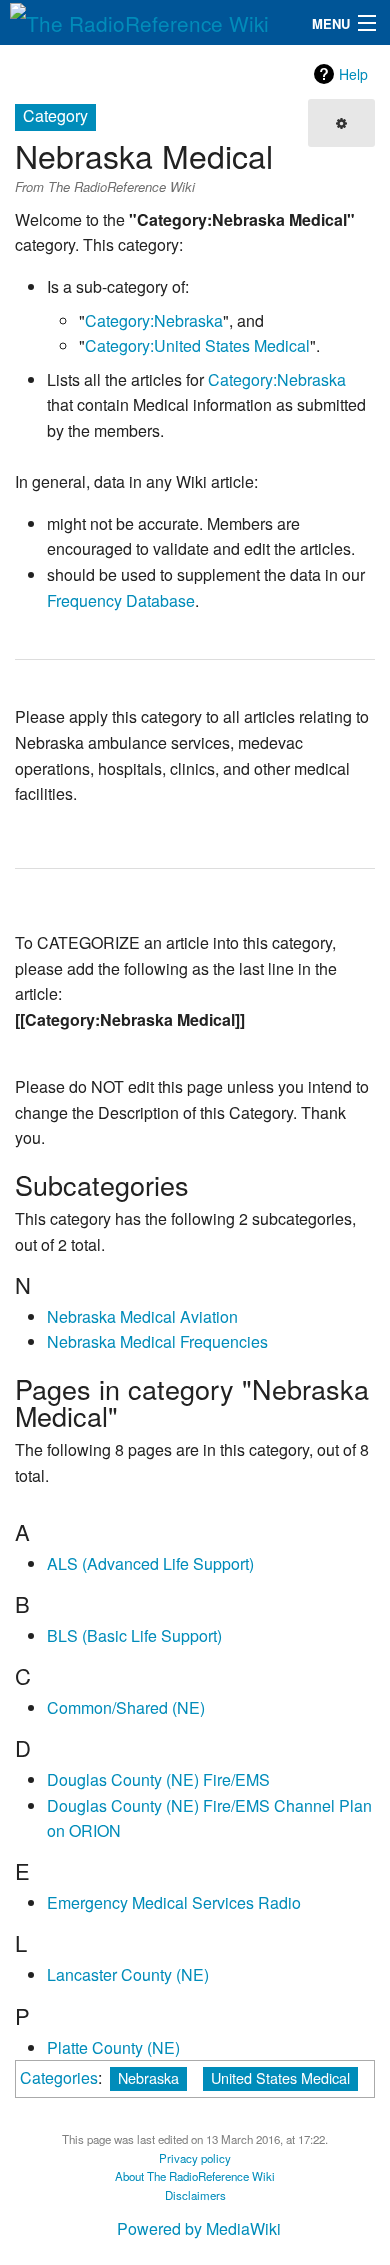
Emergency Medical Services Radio (174, 1902)
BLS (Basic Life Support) (134, 1635)
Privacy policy (195, 2158)
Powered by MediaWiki (199, 2228)
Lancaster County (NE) (128, 1974)
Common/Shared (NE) (126, 1707)
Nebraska (148, 2077)
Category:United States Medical (197, 345)
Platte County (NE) (113, 2047)
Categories (59, 2077)
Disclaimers (195, 2195)
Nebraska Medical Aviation (142, 1316)
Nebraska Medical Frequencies (157, 1341)
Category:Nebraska (154, 320)
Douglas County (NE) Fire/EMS (158, 1779)
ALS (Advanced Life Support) (150, 1563)
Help (353, 74)
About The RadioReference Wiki (195, 2176)
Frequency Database (121, 600)
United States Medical (280, 2077)
